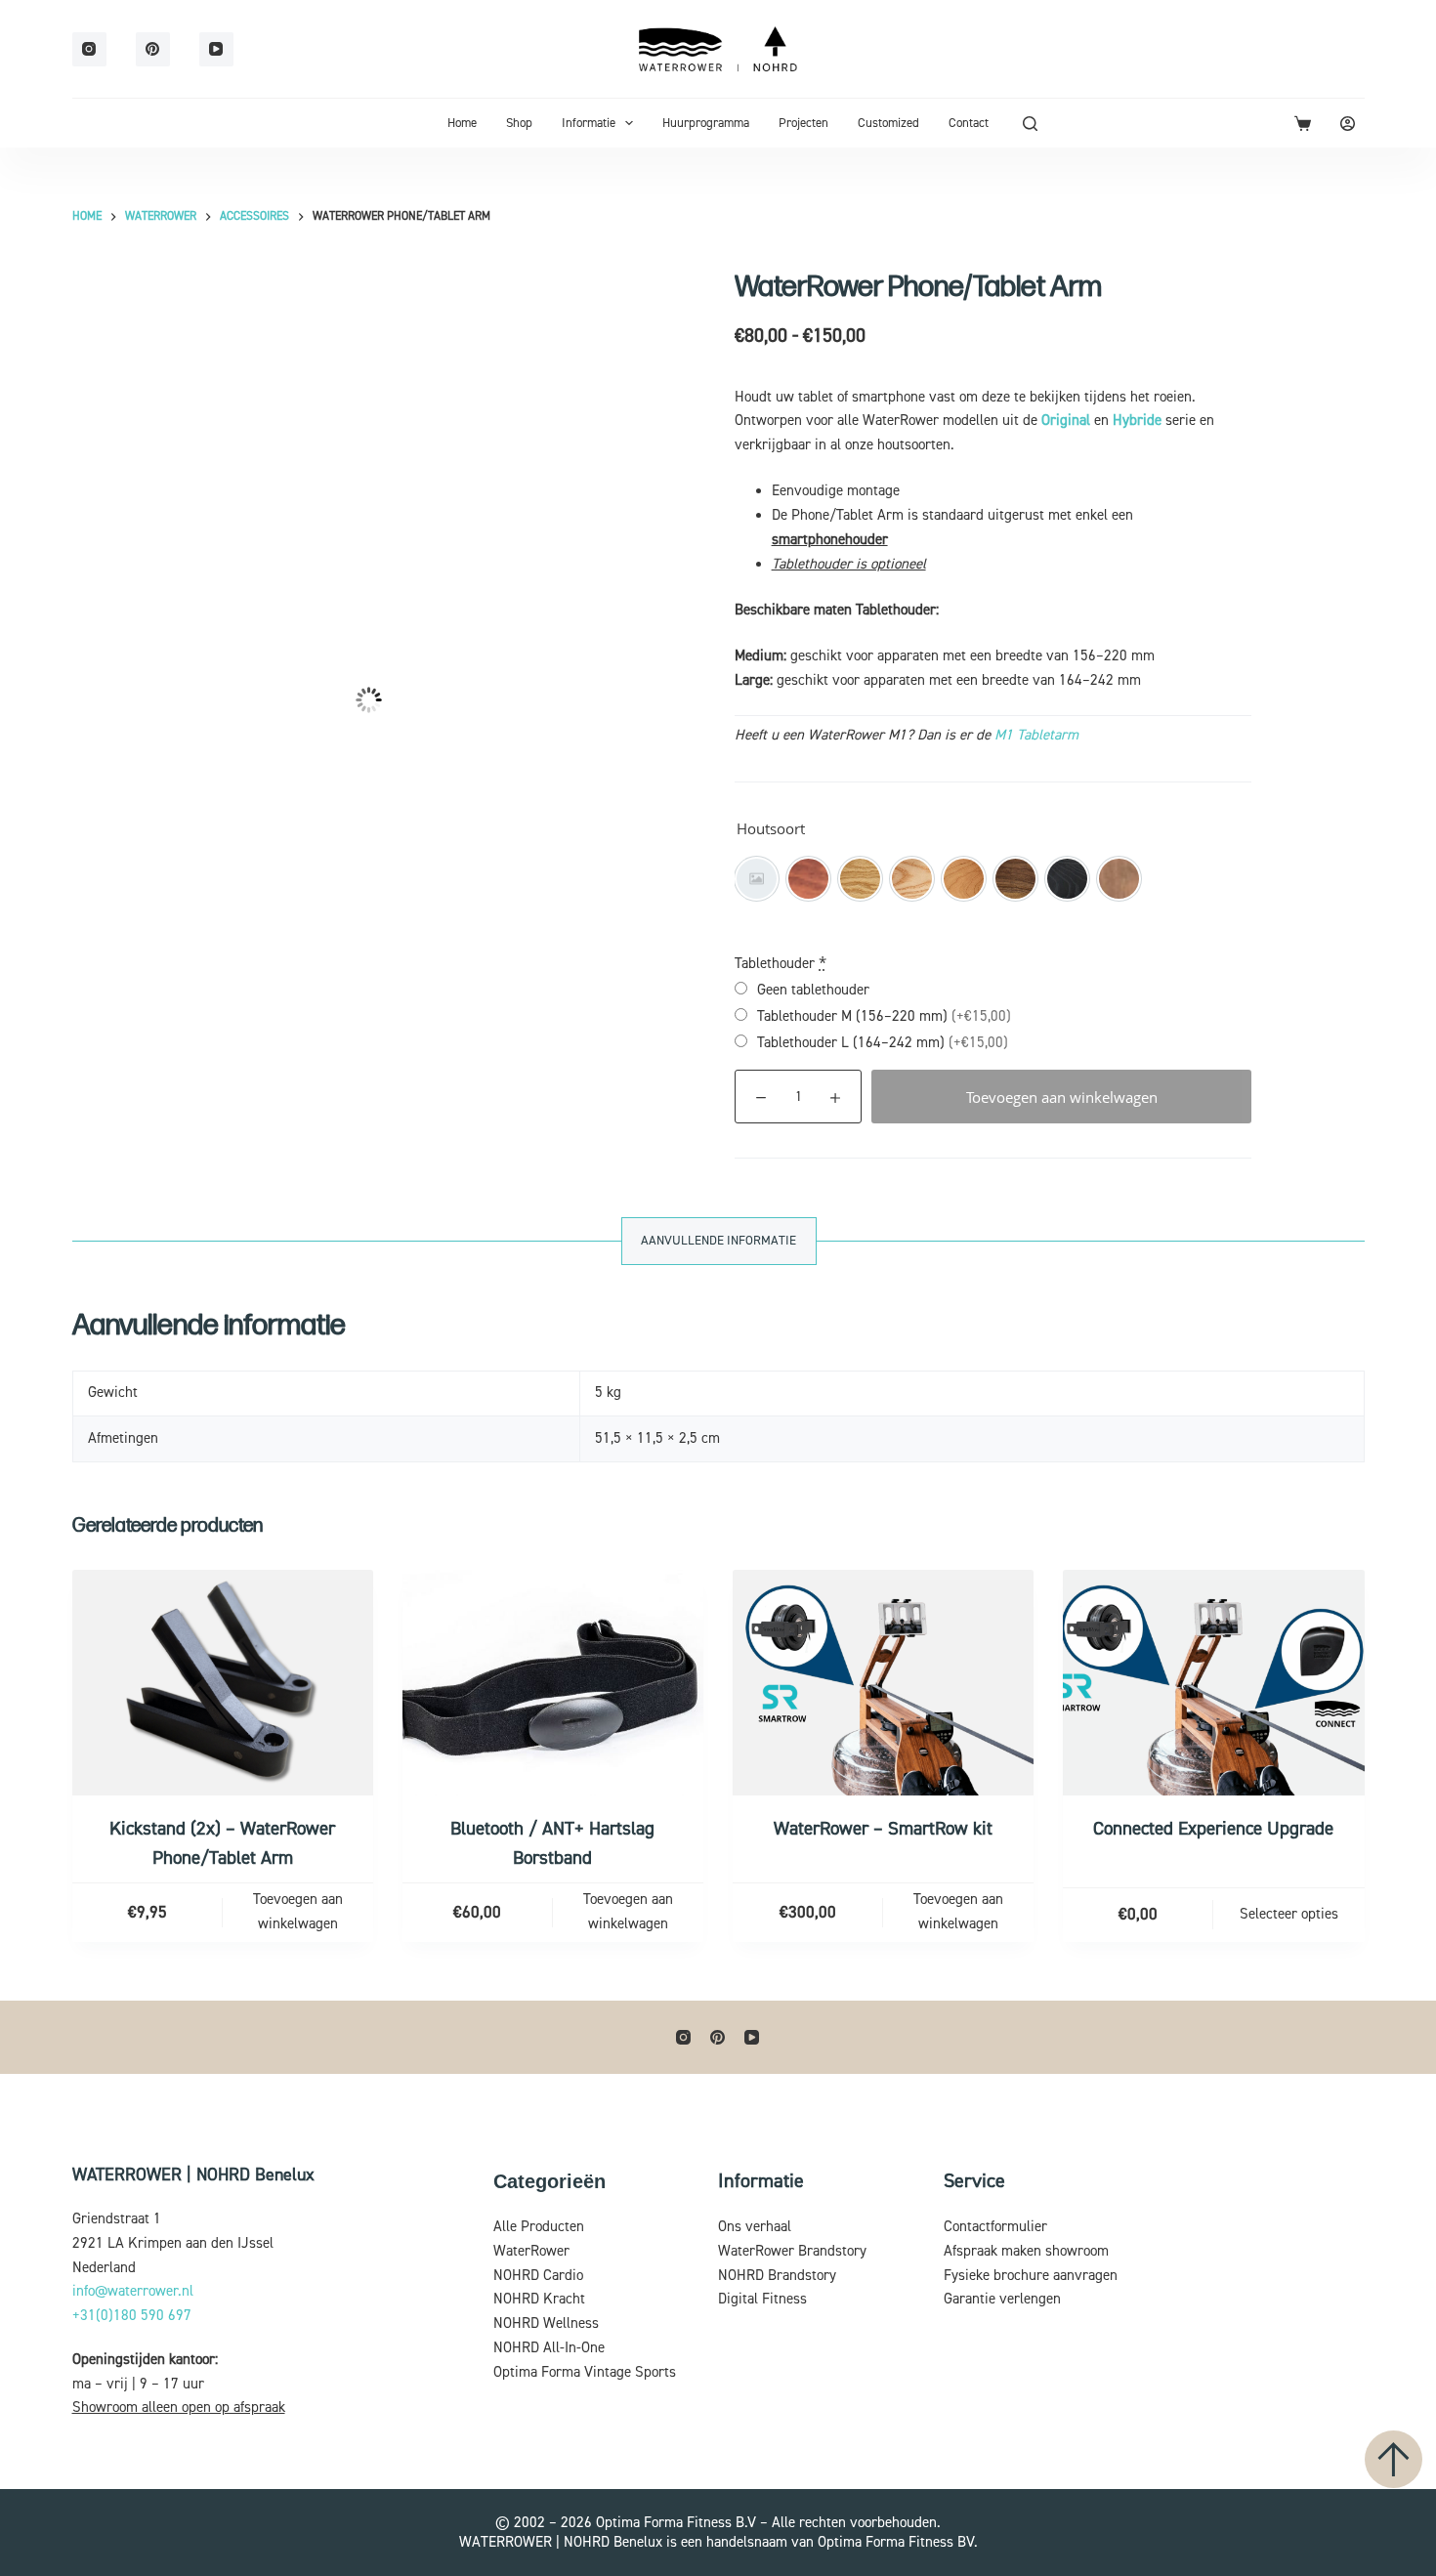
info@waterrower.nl (133, 2291)
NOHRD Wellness (546, 2323)
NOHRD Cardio (538, 2276)
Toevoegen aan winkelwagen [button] (298, 1912)
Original (1066, 421)
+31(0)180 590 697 (132, 2316)
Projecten (803, 123)
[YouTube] (216, 49)
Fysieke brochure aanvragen (1031, 2276)
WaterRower (531, 2251)
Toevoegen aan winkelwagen (1062, 1097)
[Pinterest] (153, 49)
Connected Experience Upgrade (1213, 1829)
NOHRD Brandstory (777, 2276)
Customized (888, 123)
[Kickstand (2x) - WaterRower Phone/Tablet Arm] (223, 1683)
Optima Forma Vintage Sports (585, 2372)
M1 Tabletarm (1036, 735)
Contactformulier (995, 2227)
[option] (757, 879)
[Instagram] (89, 49)
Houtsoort (771, 828)
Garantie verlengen (1002, 2299)
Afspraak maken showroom (1026, 2251)
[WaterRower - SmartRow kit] (883, 1683)
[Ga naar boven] (1394, 2459)
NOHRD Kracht (539, 2299)
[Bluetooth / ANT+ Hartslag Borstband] (553, 1683)
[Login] (1348, 124)
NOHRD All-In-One (549, 2348)
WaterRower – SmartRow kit (883, 1829)
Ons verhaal (755, 2227)
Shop (519, 123)
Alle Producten (539, 2227)
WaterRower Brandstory (792, 2251)
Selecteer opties (1289, 1914)
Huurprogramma (706, 123)
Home (462, 123)
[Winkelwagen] (1303, 124)
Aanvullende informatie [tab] (718, 1241)
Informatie (589, 123)
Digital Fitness (762, 2299)
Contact (969, 123)
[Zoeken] (1030, 124)
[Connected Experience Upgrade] (1213, 1683)
